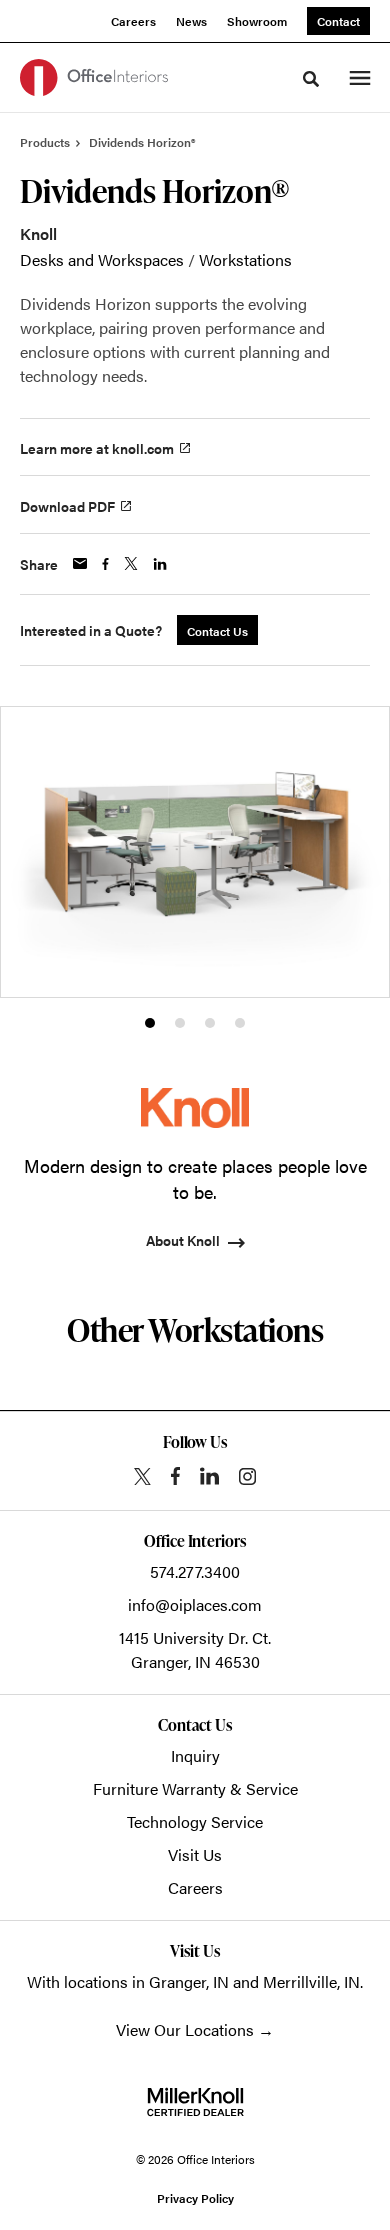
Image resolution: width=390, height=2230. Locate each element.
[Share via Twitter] (131, 563)
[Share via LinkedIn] (160, 564)
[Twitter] (142, 1476)
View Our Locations (185, 2029)
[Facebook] (175, 1476)
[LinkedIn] (209, 1476)
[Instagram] (247, 1476)
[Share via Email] (80, 563)
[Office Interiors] (94, 77)
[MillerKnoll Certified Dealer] (195, 2102)
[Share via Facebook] (105, 564)
